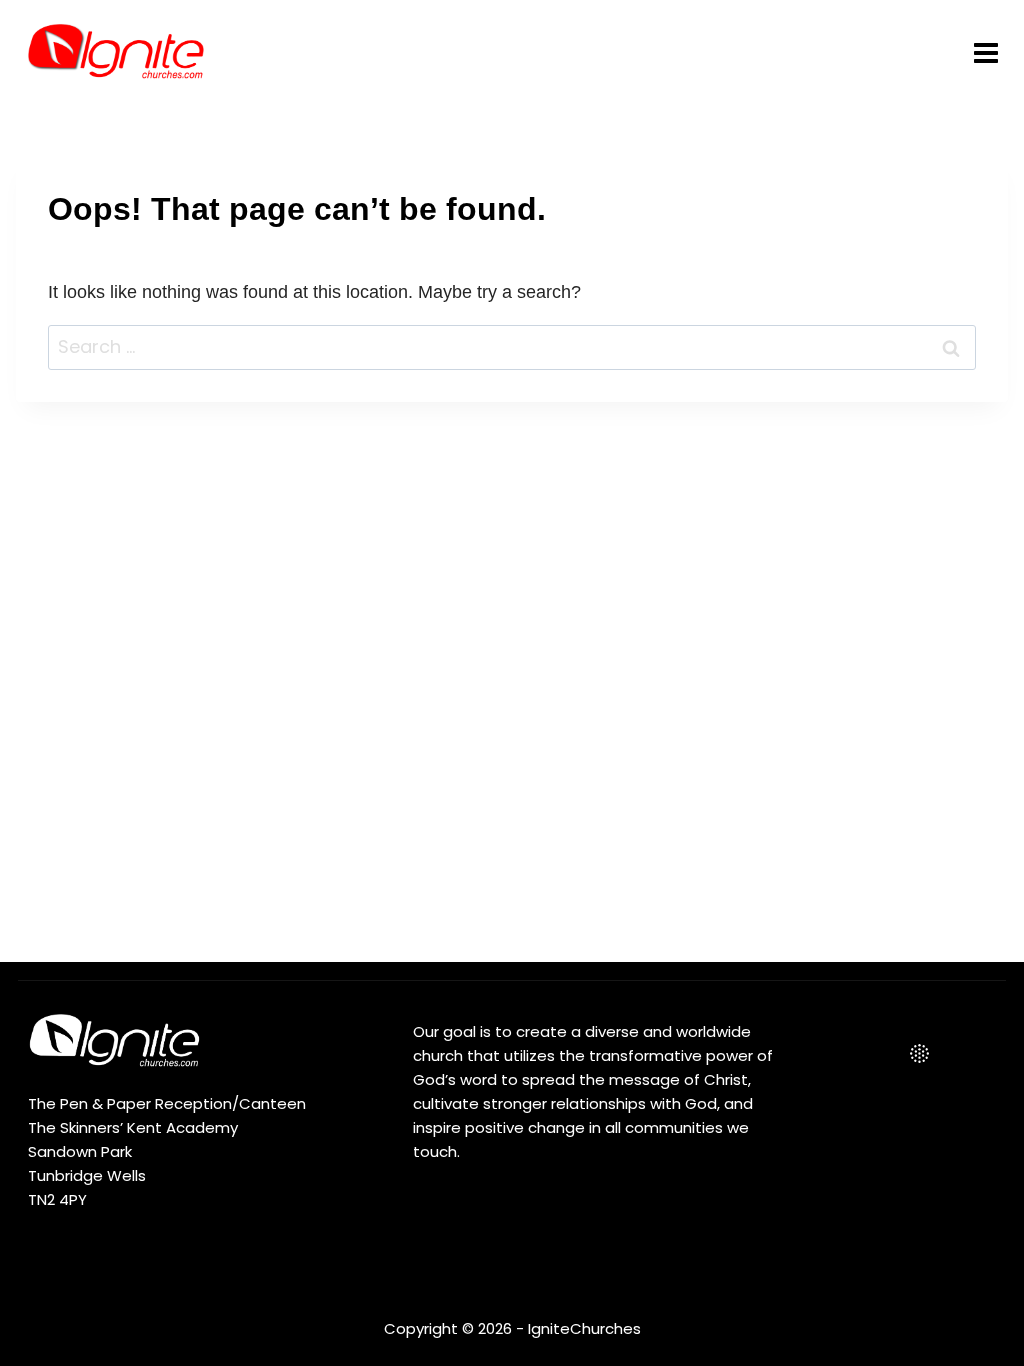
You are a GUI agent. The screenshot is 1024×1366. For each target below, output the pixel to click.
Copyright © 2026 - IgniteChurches (512, 1328)
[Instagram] (877, 1054)
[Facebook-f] (834, 1054)
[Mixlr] (920, 1054)
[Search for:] (512, 346)
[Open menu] (985, 52)
